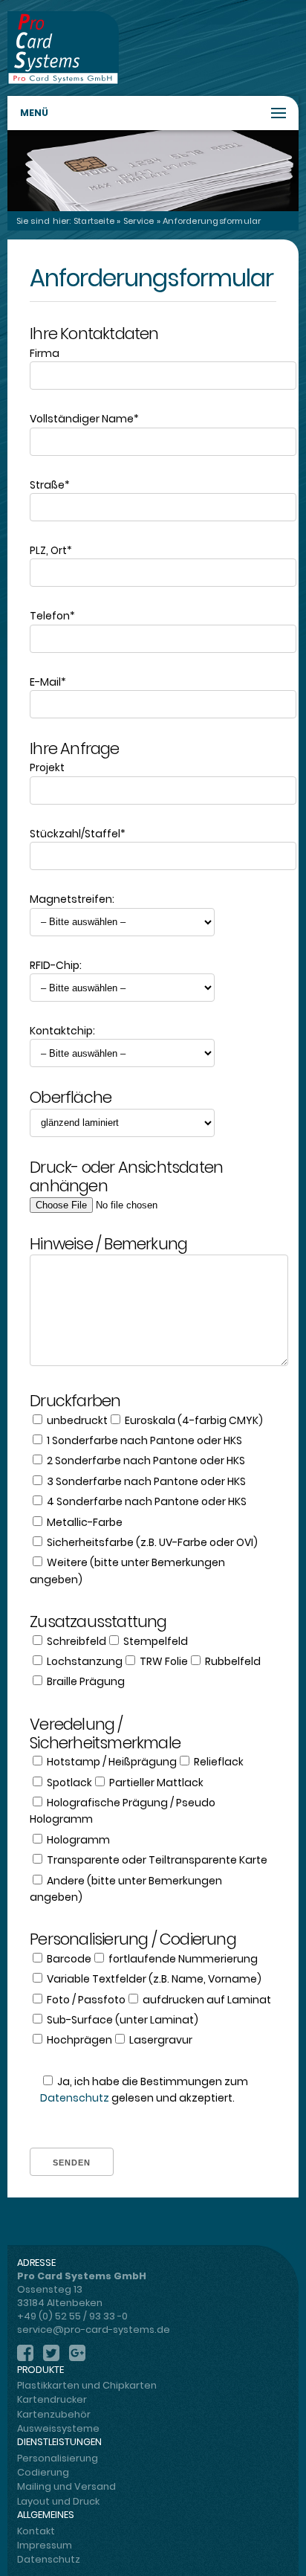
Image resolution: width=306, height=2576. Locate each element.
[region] (153, 170)
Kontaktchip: (62, 1031)
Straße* (50, 485)
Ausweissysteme (58, 2428)
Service (139, 221)
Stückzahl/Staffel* (78, 834)
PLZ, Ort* (51, 550)
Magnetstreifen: (72, 899)
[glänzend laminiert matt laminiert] (153, 1123)
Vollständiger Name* (84, 419)
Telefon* (52, 616)
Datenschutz (75, 2098)
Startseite (94, 221)
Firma (45, 353)
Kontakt (36, 2531)
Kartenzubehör (54, 2414)
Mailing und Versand (66, 2486)
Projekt (47, 767)
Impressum (45, 2545)
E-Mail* (48, 682)
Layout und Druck (58, 2501)
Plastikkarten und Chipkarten (87, 2385)
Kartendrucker (52, 2399)
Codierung (43, 2472)
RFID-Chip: (56, 965)
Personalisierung (58, 2458)
